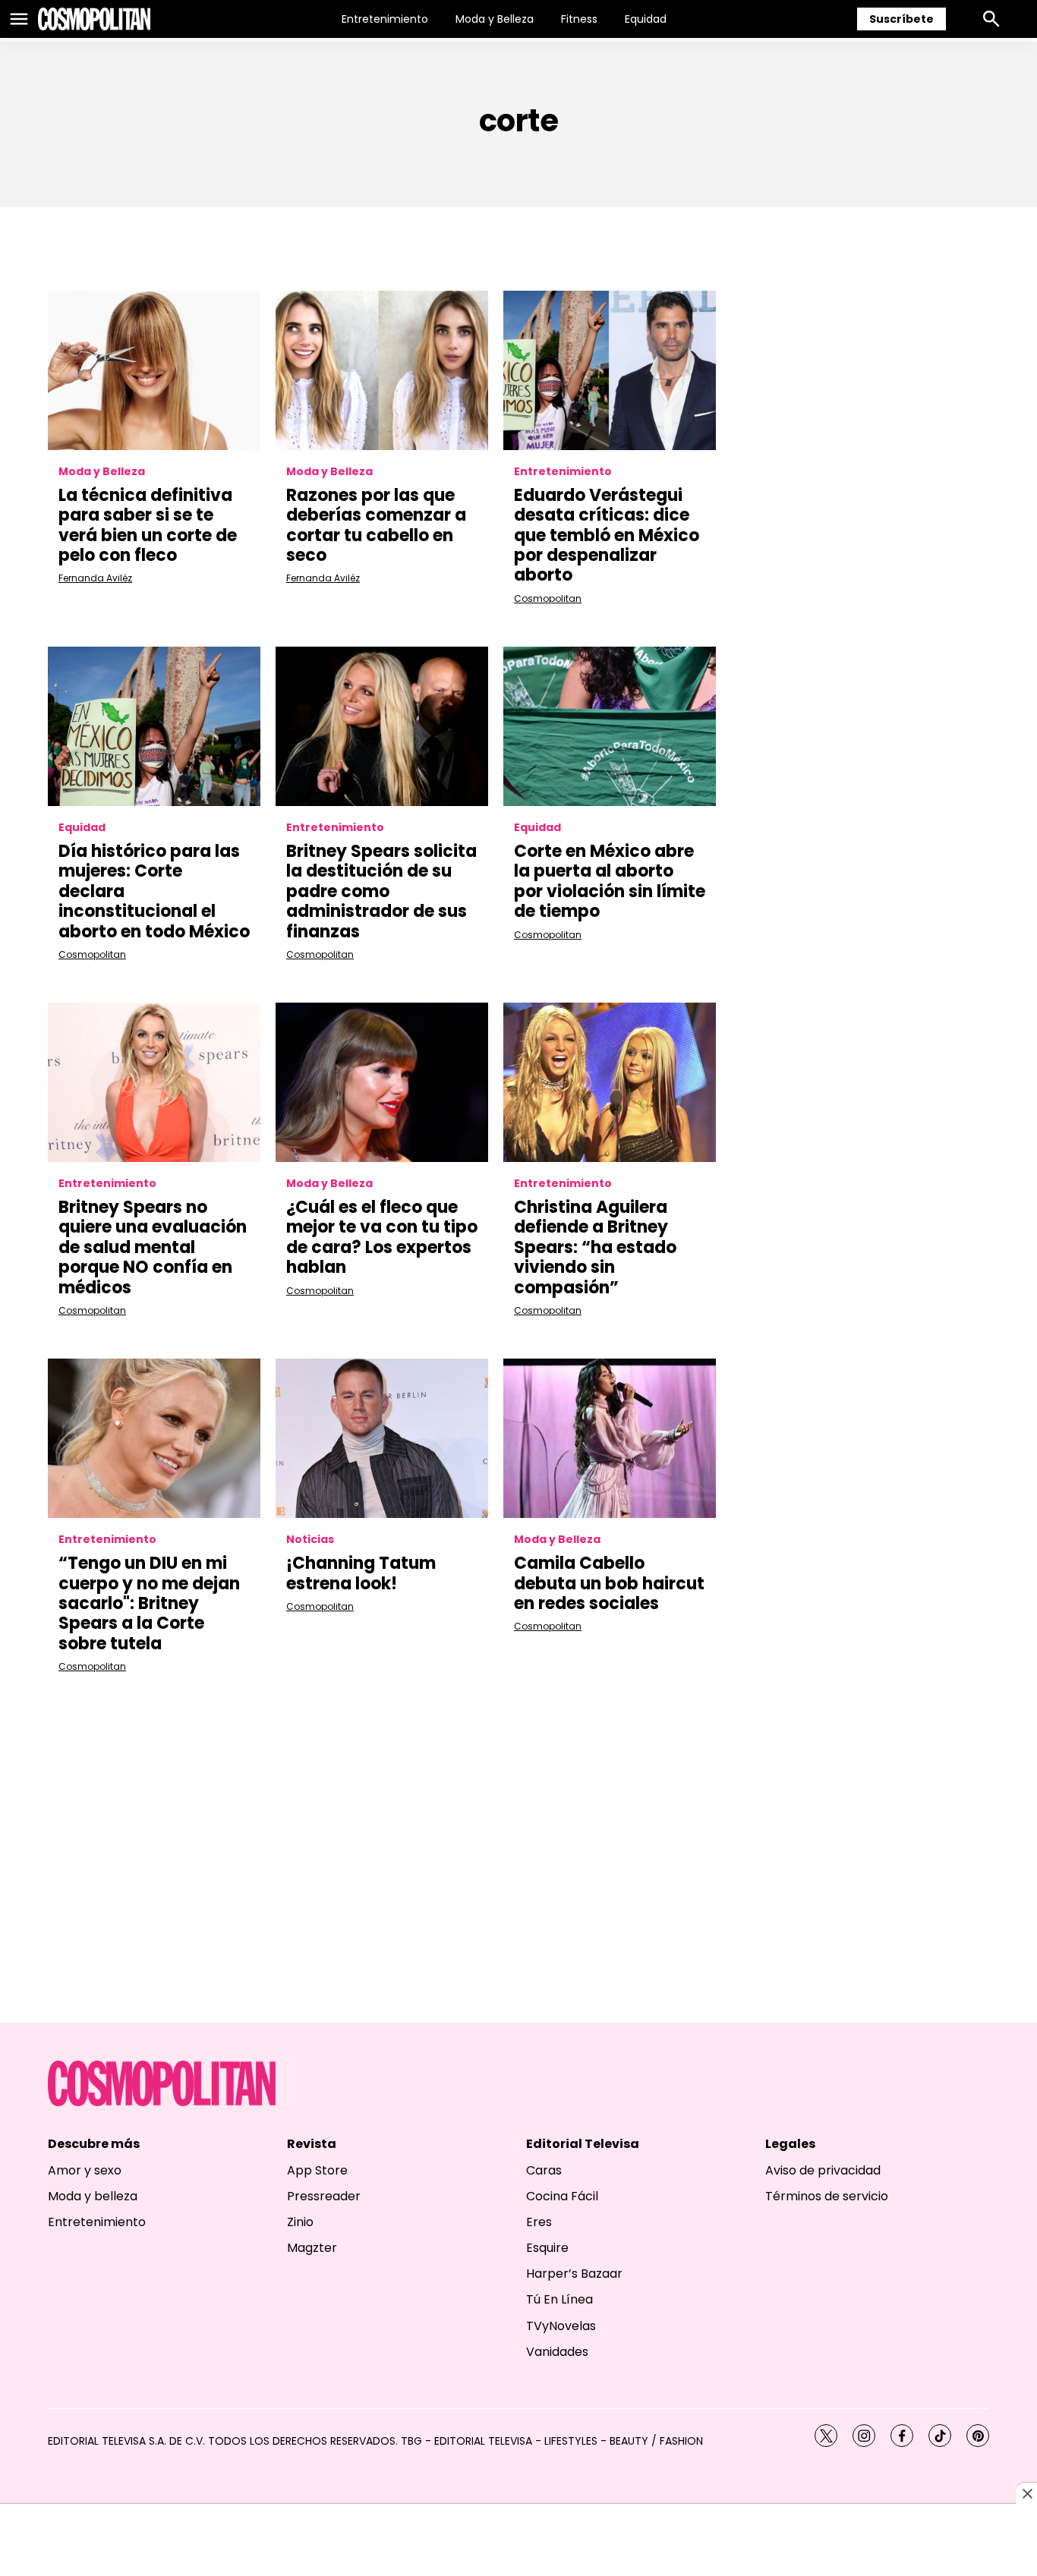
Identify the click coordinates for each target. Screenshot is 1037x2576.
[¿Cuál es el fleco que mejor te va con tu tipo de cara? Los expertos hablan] (382, 1082)
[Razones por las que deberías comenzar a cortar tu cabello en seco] (382, 370)
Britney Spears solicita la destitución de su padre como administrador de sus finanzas (381, 891)
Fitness (579, 19)
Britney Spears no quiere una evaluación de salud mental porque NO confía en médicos (153, 1247)
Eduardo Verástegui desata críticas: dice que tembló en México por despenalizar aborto (607, 535)
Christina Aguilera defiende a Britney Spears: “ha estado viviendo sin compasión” (595, 1247)
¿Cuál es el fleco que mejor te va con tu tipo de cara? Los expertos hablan (382, 1237)
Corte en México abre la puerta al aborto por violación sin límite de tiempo (610, 881)
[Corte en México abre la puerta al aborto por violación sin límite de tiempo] (610, 726)
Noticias (310, 1540)
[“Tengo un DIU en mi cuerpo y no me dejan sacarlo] (154, 1438)
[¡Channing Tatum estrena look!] (382, 1438)
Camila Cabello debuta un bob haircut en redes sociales (609, 1583)
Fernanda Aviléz (95, 578)
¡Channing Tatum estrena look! (361, 1573)
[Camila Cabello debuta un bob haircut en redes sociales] (610, 1438)
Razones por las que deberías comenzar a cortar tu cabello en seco (376, 525)
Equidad (646, 19)
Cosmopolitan (548, 598)
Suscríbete (901, 19)
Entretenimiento (385, 19)
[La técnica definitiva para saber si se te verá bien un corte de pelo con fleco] (154, 370)
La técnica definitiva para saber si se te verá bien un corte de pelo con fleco (148, 525)
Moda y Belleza (495, 19)
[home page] (94, 19)
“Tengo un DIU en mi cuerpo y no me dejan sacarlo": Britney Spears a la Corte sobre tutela (149, 1603)
